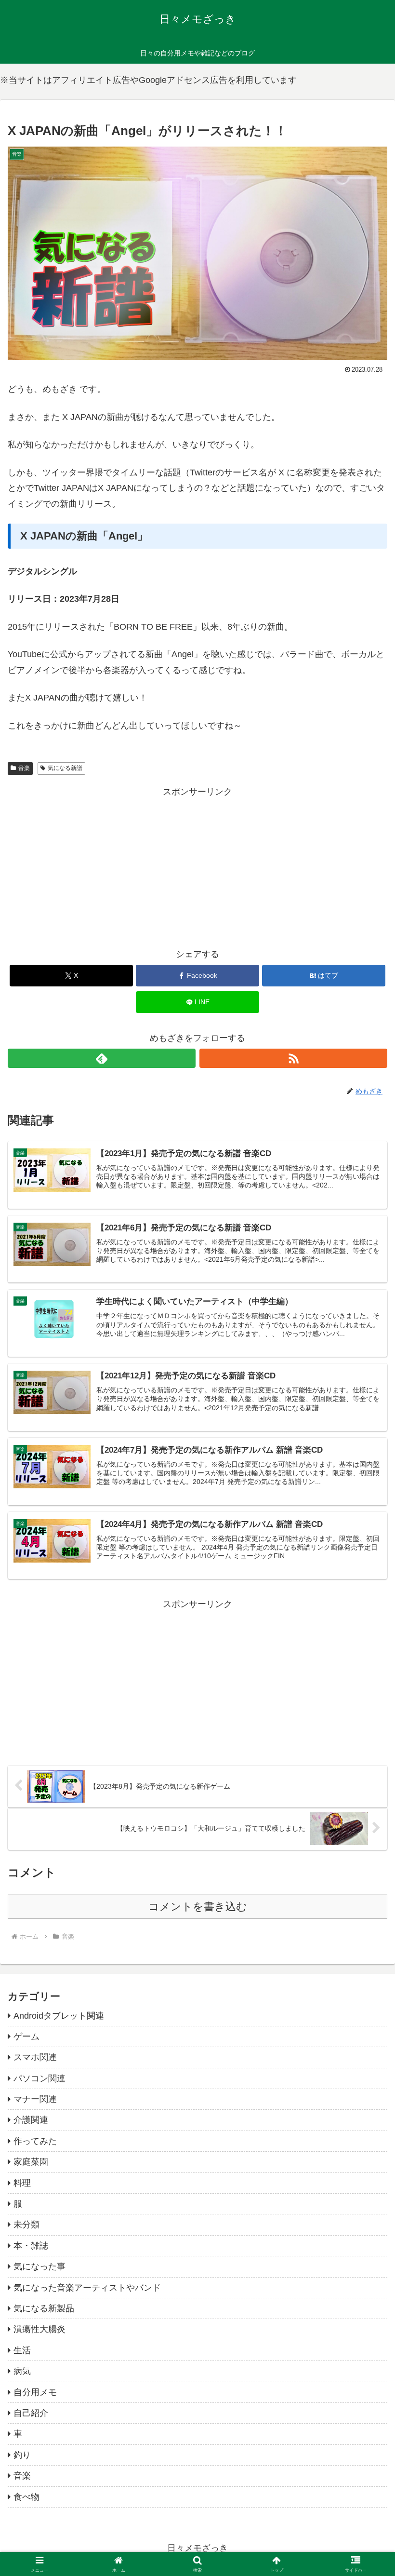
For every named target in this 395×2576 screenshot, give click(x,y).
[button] (365, 1743)
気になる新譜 (65, 768)
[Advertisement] (197, 867)
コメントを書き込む (198, 1907)
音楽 (24, 768)
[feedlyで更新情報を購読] (102, 1058)
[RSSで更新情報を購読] (293, 1058)
